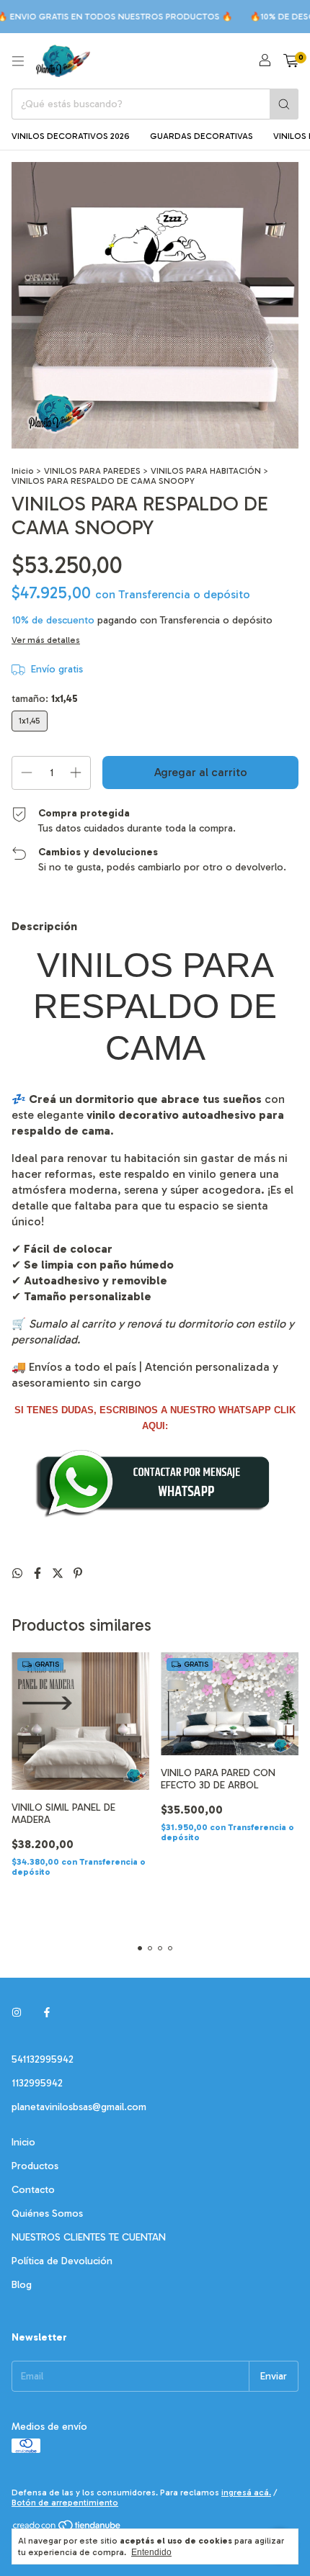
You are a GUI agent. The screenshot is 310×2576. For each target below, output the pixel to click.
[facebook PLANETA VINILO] (47, 2013)
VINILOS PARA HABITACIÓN (206, 471)
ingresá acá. (246, 2492)
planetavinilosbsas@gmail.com (79, 2107)
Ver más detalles (46, 640)
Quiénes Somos (47, 2214)
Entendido (151, 2552)
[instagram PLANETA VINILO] (17, 2013)
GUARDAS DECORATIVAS (201, 136)
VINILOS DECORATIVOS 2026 (71, 136)
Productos (35, 2166)
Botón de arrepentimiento (65, 2503)
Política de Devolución (62, 2261)
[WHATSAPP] (155, 1516)
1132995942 (37, 2083)
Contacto (33, 2190)
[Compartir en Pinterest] (78, 1573)
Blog (22, 2285)
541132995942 (43, 2059)
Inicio (23, 471)
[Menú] (18, 61)
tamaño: (45, 699)
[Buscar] (284, 104)
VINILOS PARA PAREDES (92, 471)
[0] (291, 61)
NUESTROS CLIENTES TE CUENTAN (89, 2237)
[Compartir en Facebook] (39, 1573)
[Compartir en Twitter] (59, 1573)
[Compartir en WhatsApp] (19, 1573)
